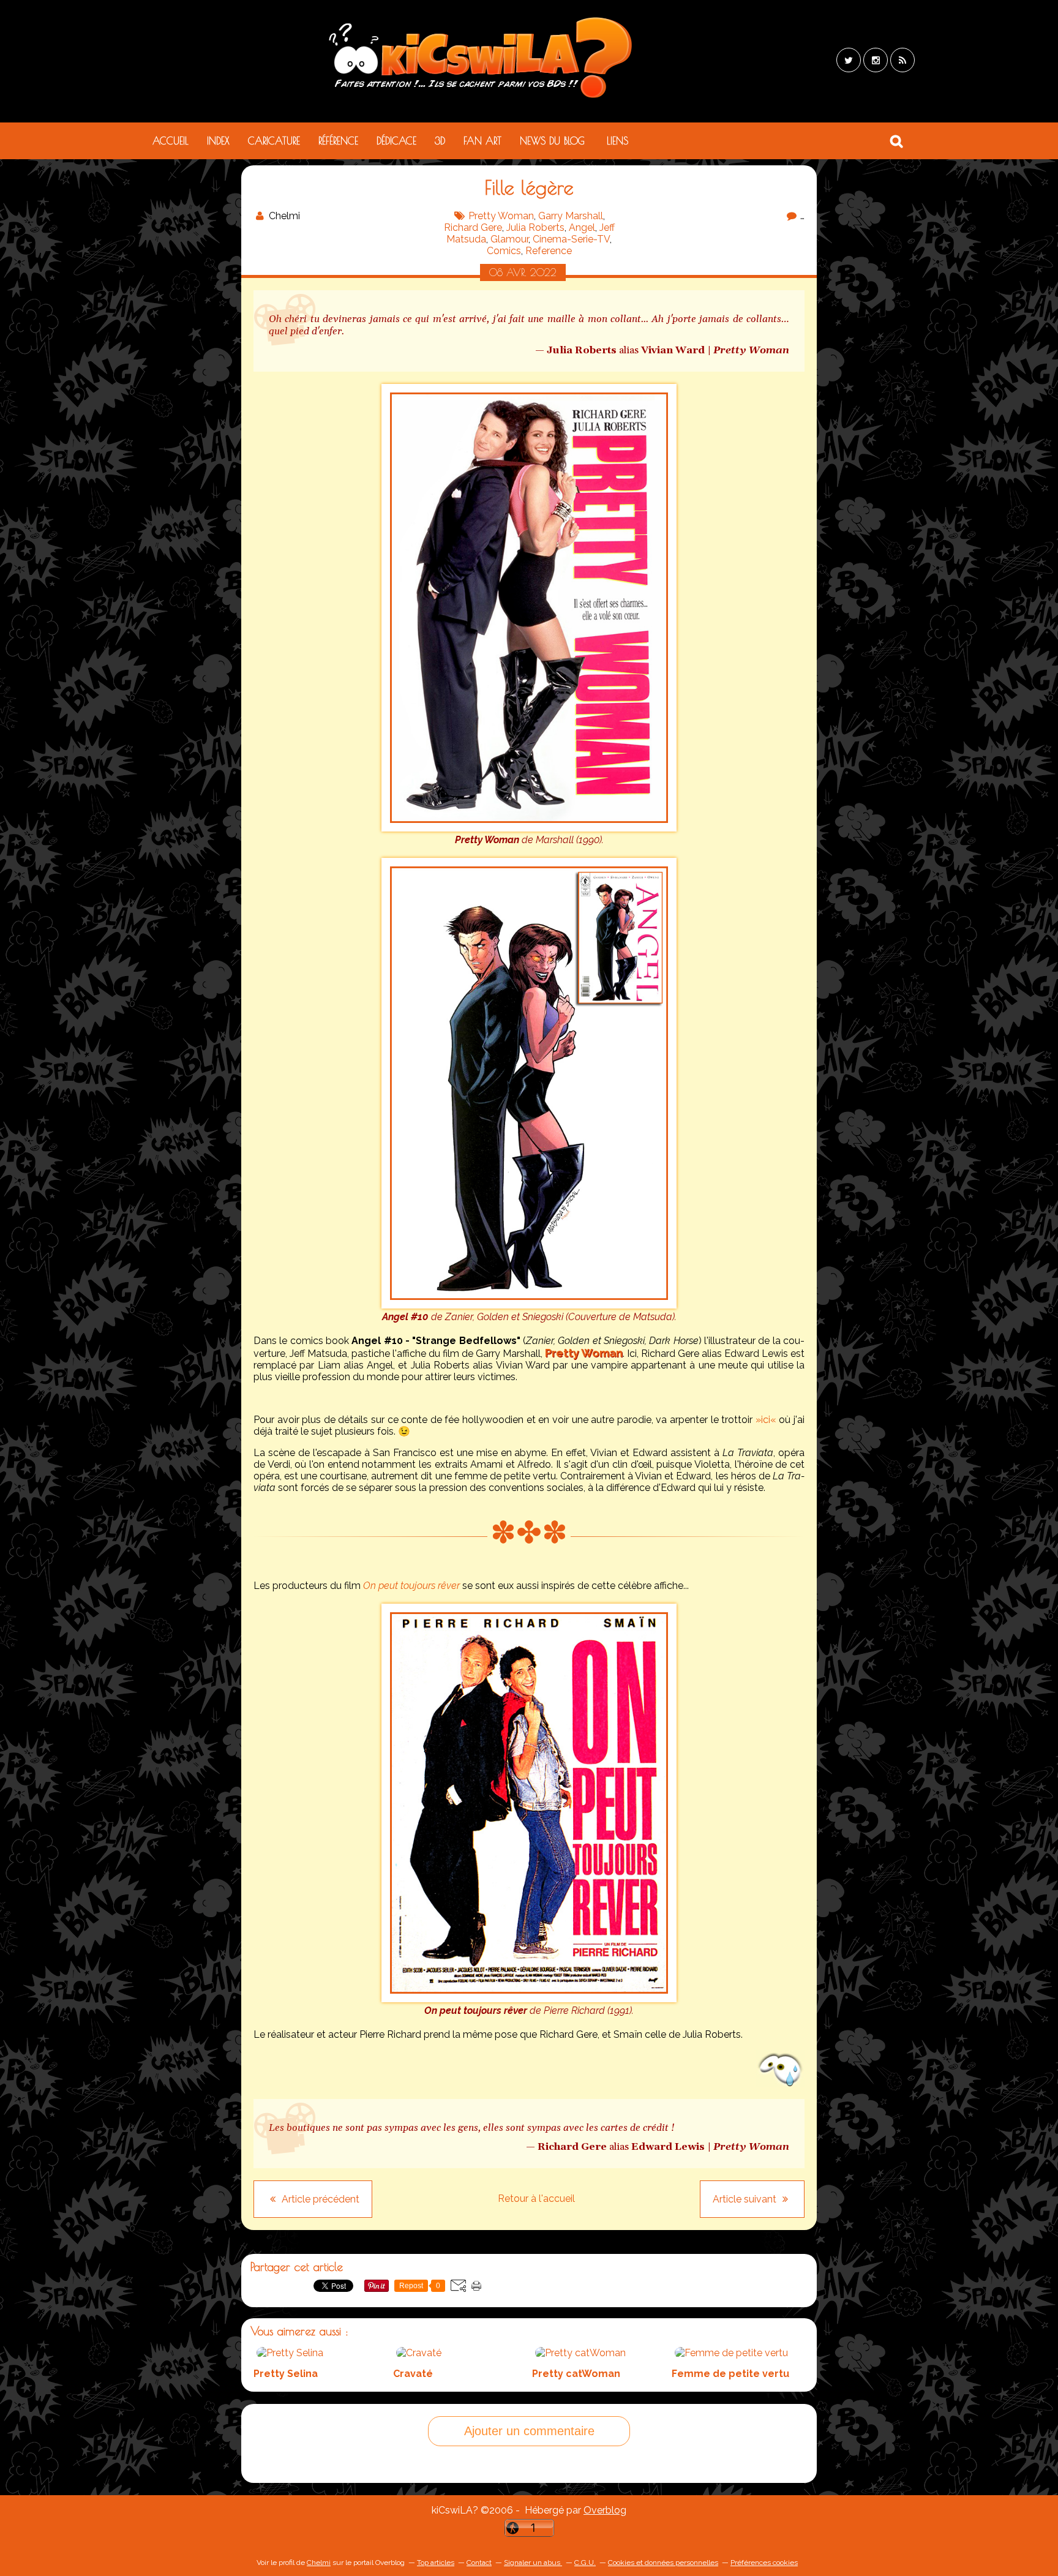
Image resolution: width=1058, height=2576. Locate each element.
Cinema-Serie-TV (571, 239)
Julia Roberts (535, 227)
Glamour (509, 239)
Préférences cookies (764, 2563)
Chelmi (319, 2563)
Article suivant (746, 2199)
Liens (617, 141)
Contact (479, 2563)
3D (440, 141)
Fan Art (482, 141)
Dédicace (396, 141)
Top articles (436, 2563)
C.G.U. (585, 2563)
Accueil (171, 141)
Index (218, 141)
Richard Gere (473, 227)
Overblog (605, 2510)
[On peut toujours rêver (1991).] (529, 1999)
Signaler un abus (533, 2563)
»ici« (766, 1420)
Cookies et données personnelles (663, 2563)
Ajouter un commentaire (529, 2431)
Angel (582, 227)
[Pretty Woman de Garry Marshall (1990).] (529, 828)
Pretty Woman (501, 216)
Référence (338, 141)
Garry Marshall (571, 216)
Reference (549, 251)
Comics (504, 251)
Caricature (274, 141)
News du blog (552, 141)
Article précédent (319, 2199)
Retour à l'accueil (536, 2199)
